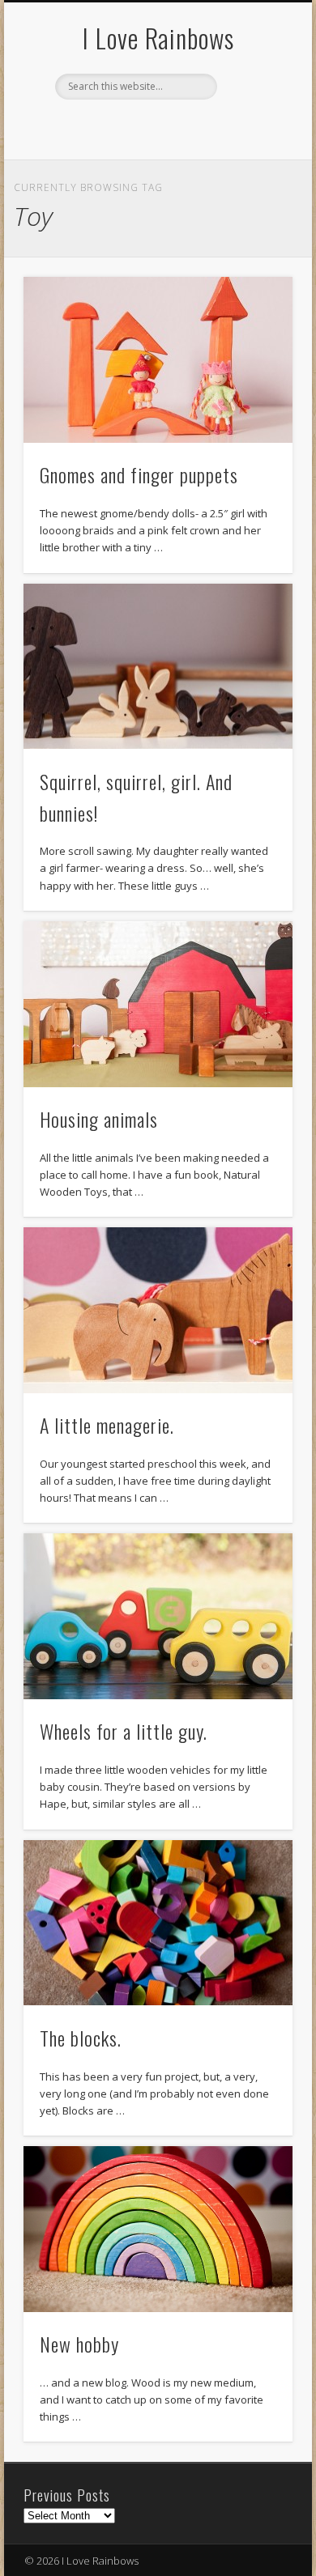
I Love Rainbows (158, 38)
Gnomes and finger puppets (139, 474)
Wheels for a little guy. (124, 1731)
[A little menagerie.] (158, 1310)
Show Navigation (253, 145)
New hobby (79, 2344)
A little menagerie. (107, 1425)
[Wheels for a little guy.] (158, 1616)
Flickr (156, 127)
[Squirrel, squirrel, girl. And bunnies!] (158, 667)
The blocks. (81, 2038)
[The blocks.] (158, 1923)
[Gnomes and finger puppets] (158, 360)
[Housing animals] (158, 1004)
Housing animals (99, 1119)
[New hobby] (158, 2229)
